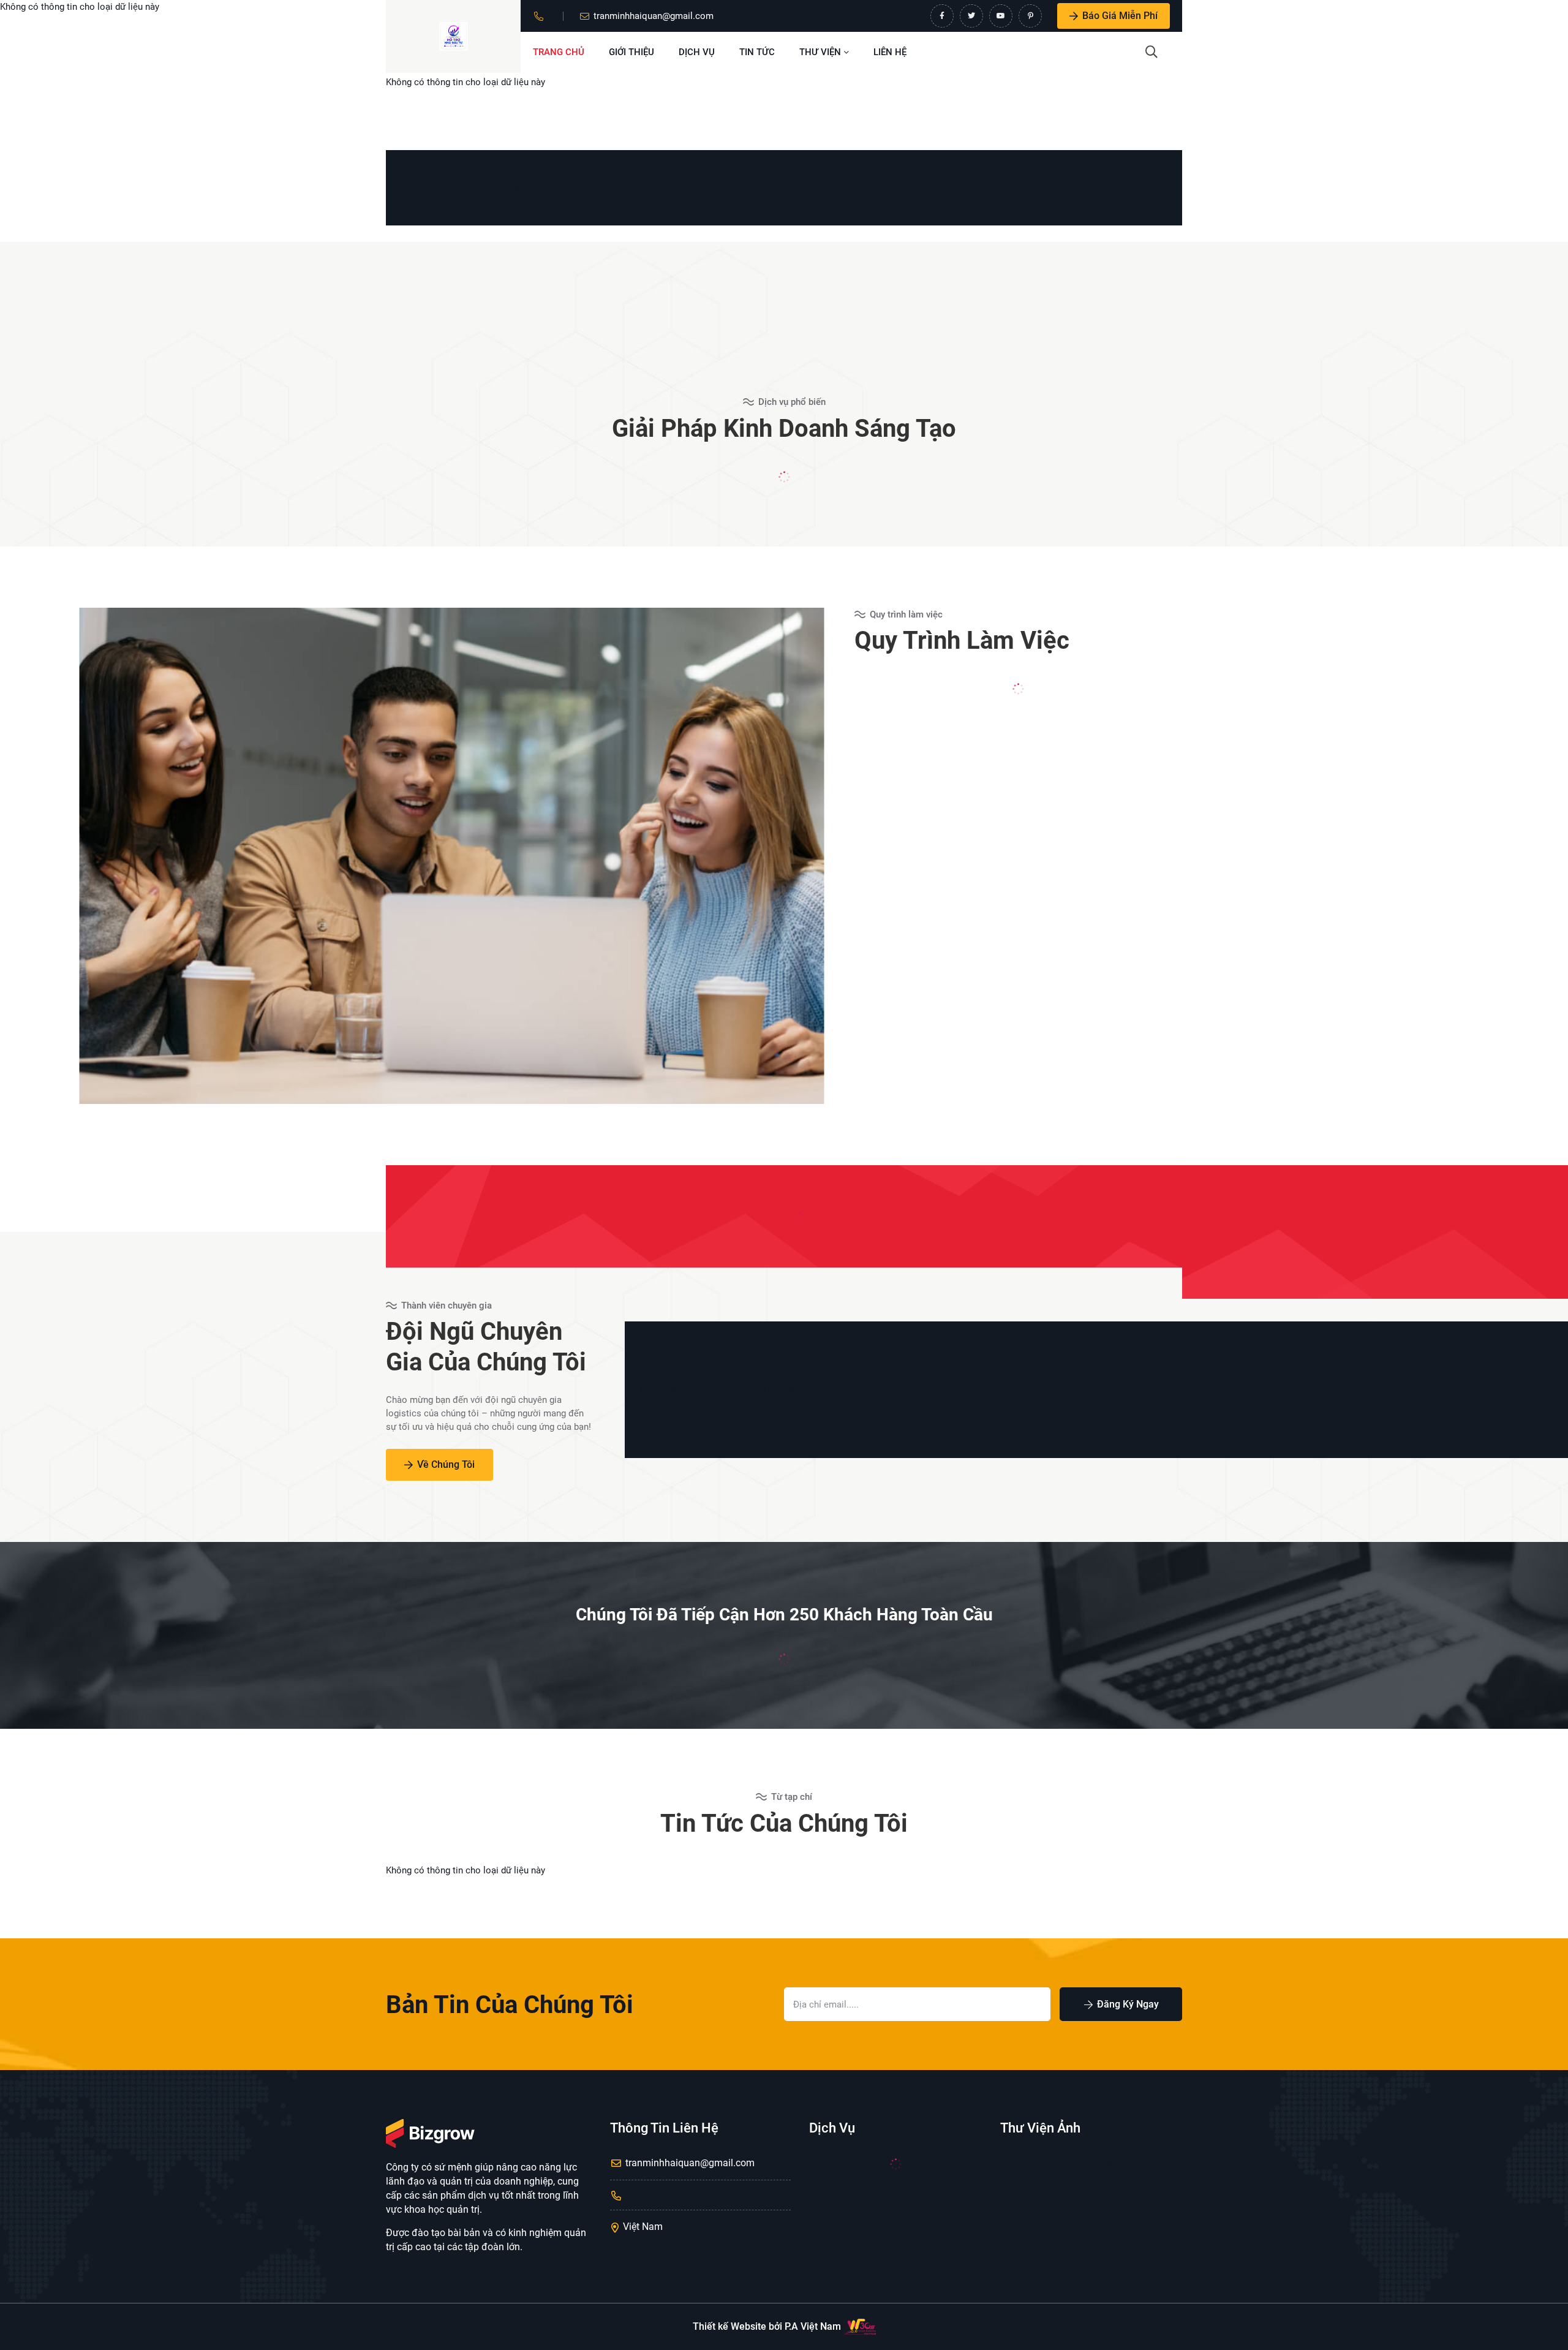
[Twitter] (971, 16)
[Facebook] (942, 16)
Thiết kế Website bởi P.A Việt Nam (767, 2326)
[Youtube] (1001, 16)
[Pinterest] (1030, 16)
